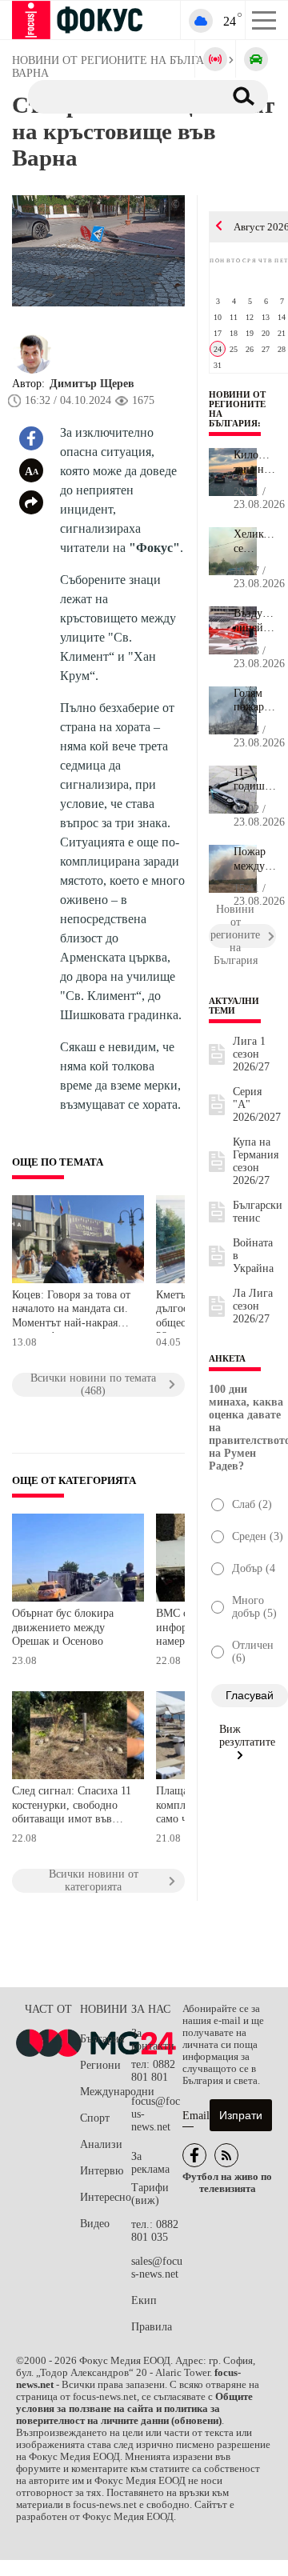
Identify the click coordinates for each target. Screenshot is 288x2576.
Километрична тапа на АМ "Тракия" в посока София (255, 462)
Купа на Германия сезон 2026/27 (256, 1161)
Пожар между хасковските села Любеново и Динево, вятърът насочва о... (255, 859)
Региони (100, 2065)
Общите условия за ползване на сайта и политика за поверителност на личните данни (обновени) (134, 2409)
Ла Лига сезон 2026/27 (253, 1306)
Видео (95, 2224)
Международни (106, 2092)
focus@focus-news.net (156, 2114)
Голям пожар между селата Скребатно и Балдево (255, 701)
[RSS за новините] (226, 2155)
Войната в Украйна (253, 1256)
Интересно (106, 2197)
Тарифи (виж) (150, 2194)
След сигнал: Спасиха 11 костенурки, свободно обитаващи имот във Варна (72, 1807)
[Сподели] (31, 502)
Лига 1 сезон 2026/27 (251, 1054)
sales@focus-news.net (157, 2268)
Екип (144, 2300)
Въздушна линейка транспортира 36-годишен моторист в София (255, 621)
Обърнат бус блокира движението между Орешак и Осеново (63, 1627)
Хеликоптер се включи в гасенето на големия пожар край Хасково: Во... (255, 542)
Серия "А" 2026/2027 (257, 1104)
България (102, 2039)
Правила (152, 2327)
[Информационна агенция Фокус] (194, 2155)
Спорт (95, 2118)
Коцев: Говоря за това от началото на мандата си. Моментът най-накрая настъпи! (71, 1311)
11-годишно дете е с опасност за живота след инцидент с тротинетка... (255, 780)
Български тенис (258, 1212)
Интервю (102, 2171)
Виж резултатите (247, 1736)
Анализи (101, 2144)
